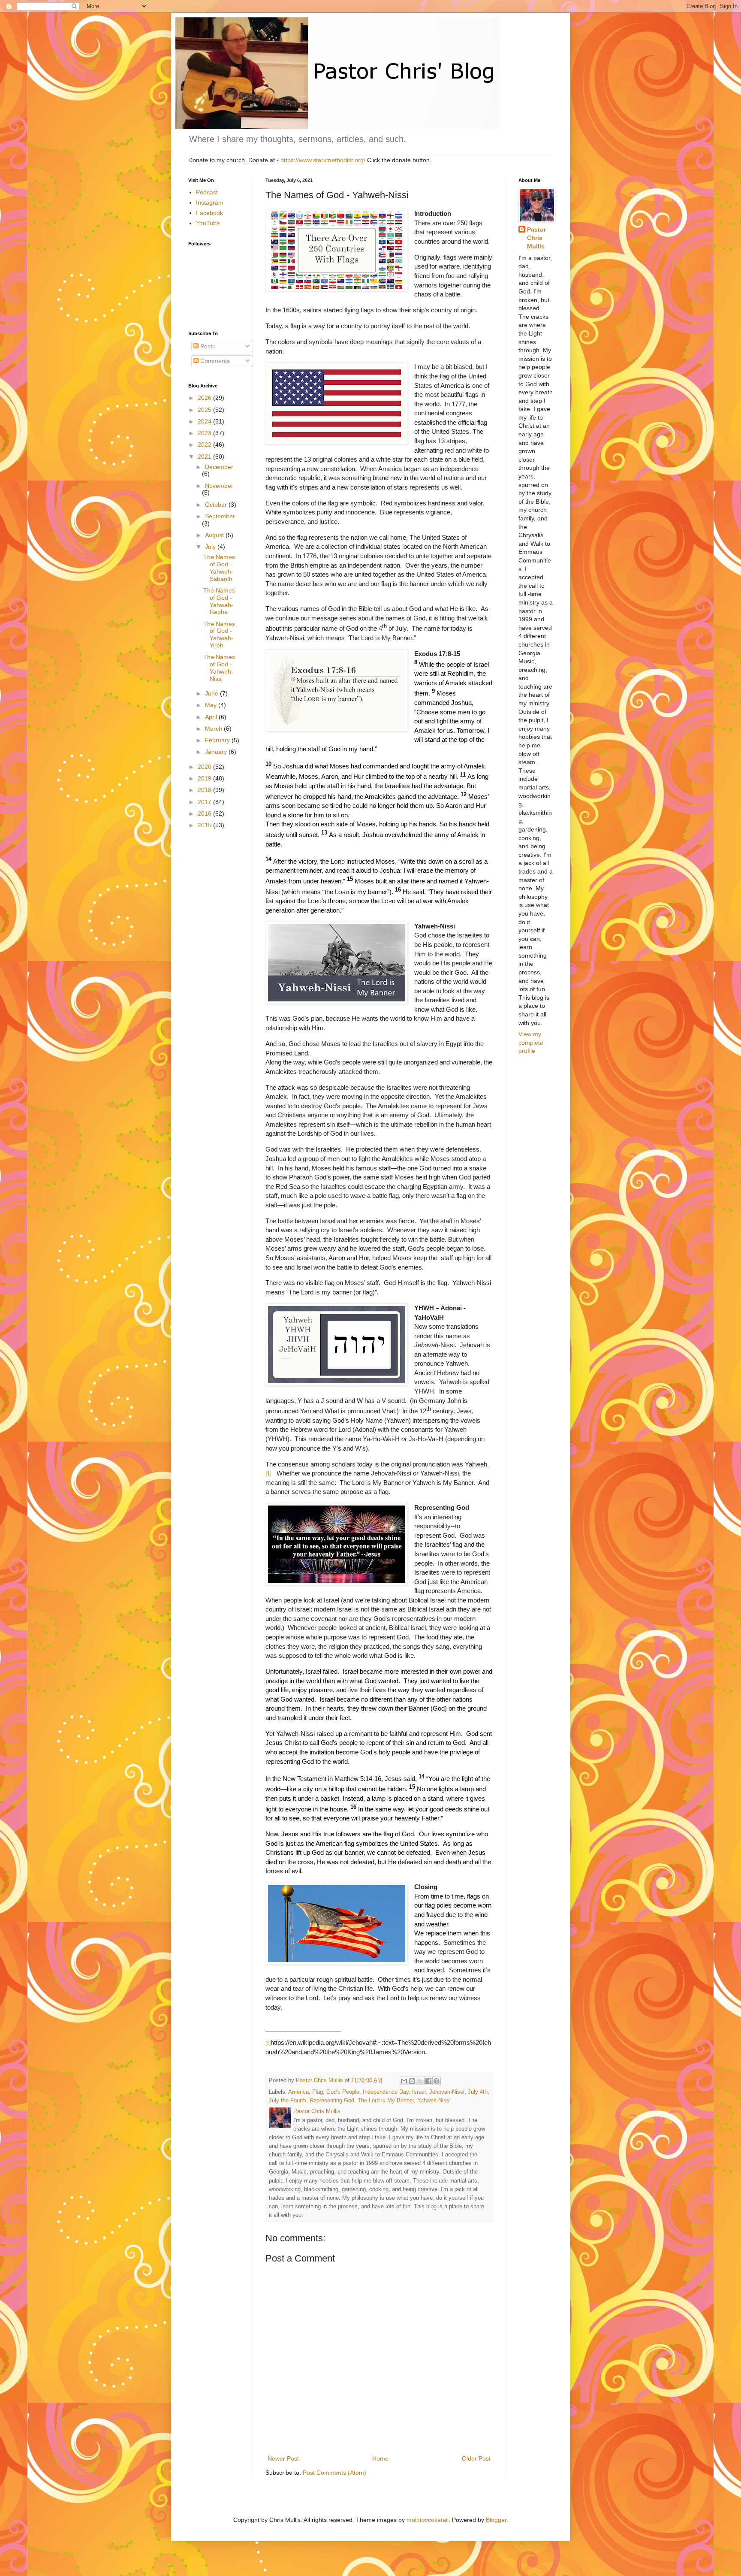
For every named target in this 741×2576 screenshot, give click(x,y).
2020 (205, 767)
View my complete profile (531, 1042)
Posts (207, 346)
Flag (318, 2092)
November (219, 486)
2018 (205, 790)
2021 (205, 457)
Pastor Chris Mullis (536, 238)
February (218, 740)
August (215, 535)
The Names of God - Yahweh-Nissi (219, 668)
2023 (205, 433)
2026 (205, 398)
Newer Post (283, 2458)
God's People (343, 2092)
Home (380, 2458)
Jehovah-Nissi (447, 2092)
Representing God (332, 2101)
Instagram (210, 203)
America (298, 2092)
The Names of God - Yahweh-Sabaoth (219, 568)
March (214, 729)
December (219, 467)
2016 (205, 813)
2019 (205, 778)
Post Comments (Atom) (334, 2473)
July (211, 547)
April (212, 717)
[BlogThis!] (412, 2081)
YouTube (208, 223)
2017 (205, 802)
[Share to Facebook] (428, 2081)
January (217, 752)
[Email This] (404, 2081)
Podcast (207, 192)
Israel (419, 2092)
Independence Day (386, 2092)
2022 (205, 444)
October (217, 505)
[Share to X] (420, 2081)
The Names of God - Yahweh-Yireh (219, 635)
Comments (214, 361)
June (212, 693)
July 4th (478, 2092)
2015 (205, 825)
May (212, 705)
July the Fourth (288, 2101)
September (220, 516)
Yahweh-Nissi (434, 2101)
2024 (205, 421)
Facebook (209, 213)
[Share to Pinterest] (437, 2081)
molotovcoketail (428, 2520)
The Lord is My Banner (386, 2101)
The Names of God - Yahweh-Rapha (219, 601)
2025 (205, 410)
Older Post (476, 2458)
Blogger (496, 2520)
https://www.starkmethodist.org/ (323, 160)
